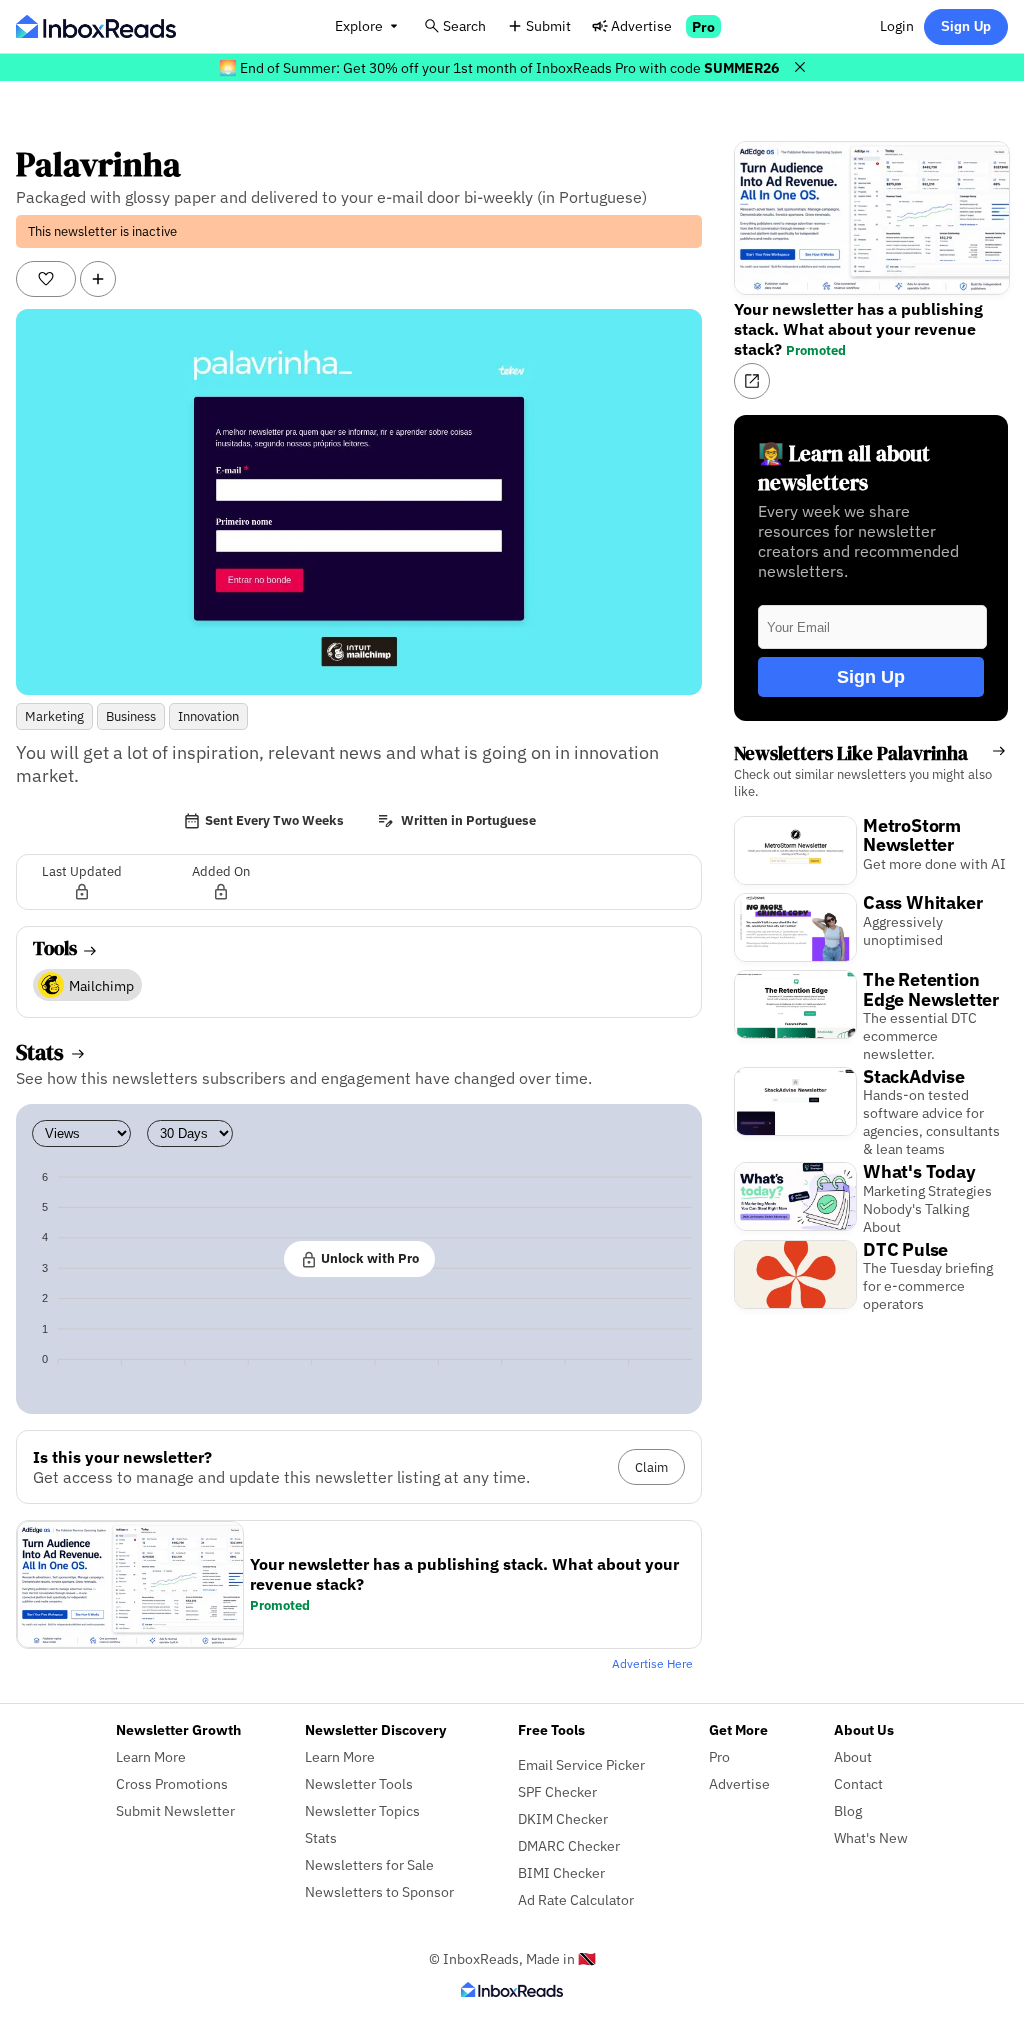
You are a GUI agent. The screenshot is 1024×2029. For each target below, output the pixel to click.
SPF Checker (557, 1791)
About (853, 1756)
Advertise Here (652, 1663)
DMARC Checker (569, 1845)
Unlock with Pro (368, 1258)
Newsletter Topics (362, 1810)
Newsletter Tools (359, 1783)
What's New (871, 1837)
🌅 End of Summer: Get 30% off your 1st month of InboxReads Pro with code (499, 67)
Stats (321, 1837)
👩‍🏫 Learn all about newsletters (844, 468)
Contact (858, 1783)
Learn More (151, 1756)
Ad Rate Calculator (576, 1899)
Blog (848, 1810)
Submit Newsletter (175, 1810)
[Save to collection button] (98, 279)
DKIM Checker (563, 1818)
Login (897, 25)
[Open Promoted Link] (752, 381)
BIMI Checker (561, 1872)
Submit (548, 25)
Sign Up (966, 26)
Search (464, 25)
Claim (651, 1467)
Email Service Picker (581, 1764)
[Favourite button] (46, 279)
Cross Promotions (172, 1783)
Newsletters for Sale (369, 1864)
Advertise (641, 25)
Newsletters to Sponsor (379, 1891)
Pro (703, 26)
